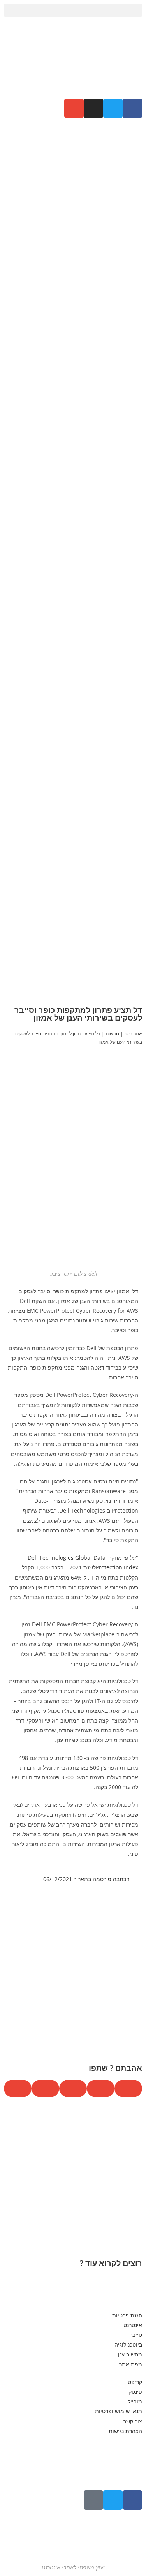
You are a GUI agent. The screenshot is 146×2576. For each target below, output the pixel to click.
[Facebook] (132, 2500)
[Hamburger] (93, 2500)
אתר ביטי (133, 1033)
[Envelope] (74, 108)
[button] (73, 10)
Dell (33, 1558)
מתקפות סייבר (72, 1491)
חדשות (112, 1033)
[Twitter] (113, 2500)
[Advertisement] (73, 218)
